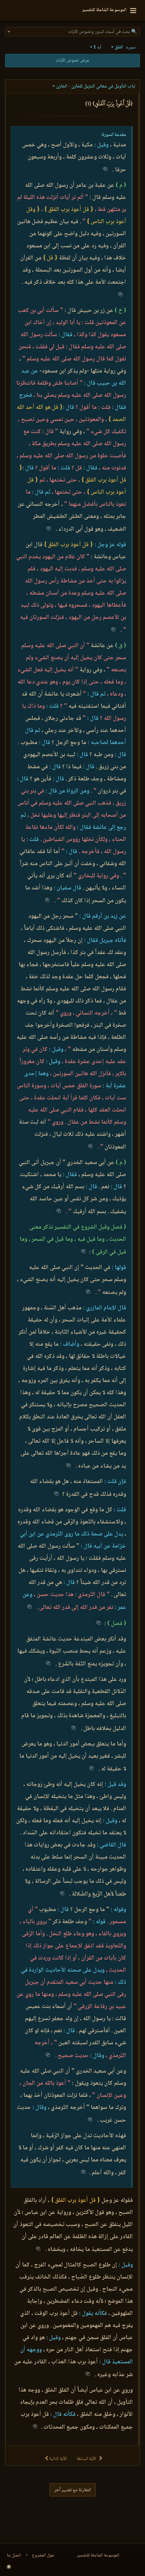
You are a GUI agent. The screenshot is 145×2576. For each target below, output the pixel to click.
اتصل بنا (14, 2555)
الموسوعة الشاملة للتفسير (98, 2555)
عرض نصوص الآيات (72, 61)
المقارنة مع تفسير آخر (73, 2490)
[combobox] (72, 32)
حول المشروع (43, 2555)
